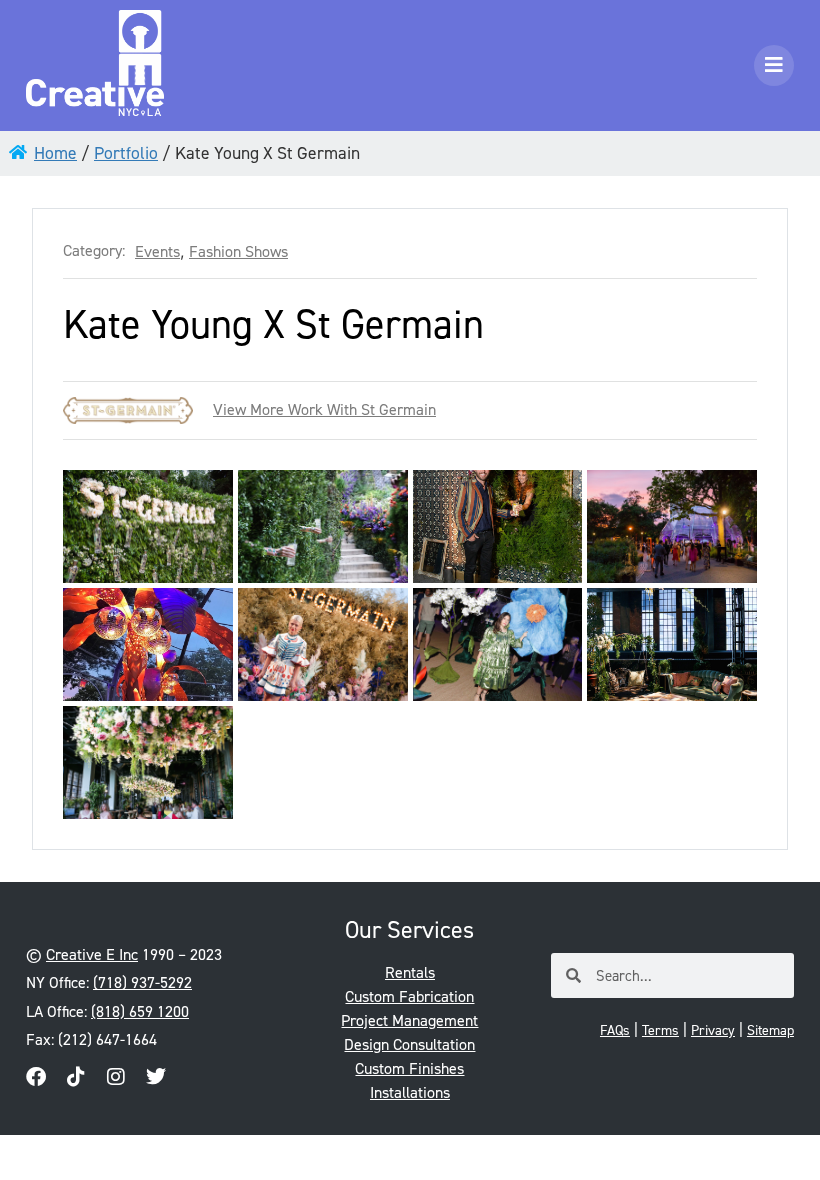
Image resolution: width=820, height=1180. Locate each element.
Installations (410, 1092)
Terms (660, 1030)
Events (157, 252)
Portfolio (126, 153)
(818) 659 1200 (140, 1011)
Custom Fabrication (409, 996)
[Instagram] (116, 1077)
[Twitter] (156, 1077)
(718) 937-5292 (142, 982)
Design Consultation (409, 1044)
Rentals (410, 972)
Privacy (713, 1030)
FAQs (615, 1030)
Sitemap (770, 1030)
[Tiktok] (76, 1077)
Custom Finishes (409, 1068)
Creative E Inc (92, 954)
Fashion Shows (238, 252)
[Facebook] (36, 1077)
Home (55, 153)
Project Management (409, 1020)
